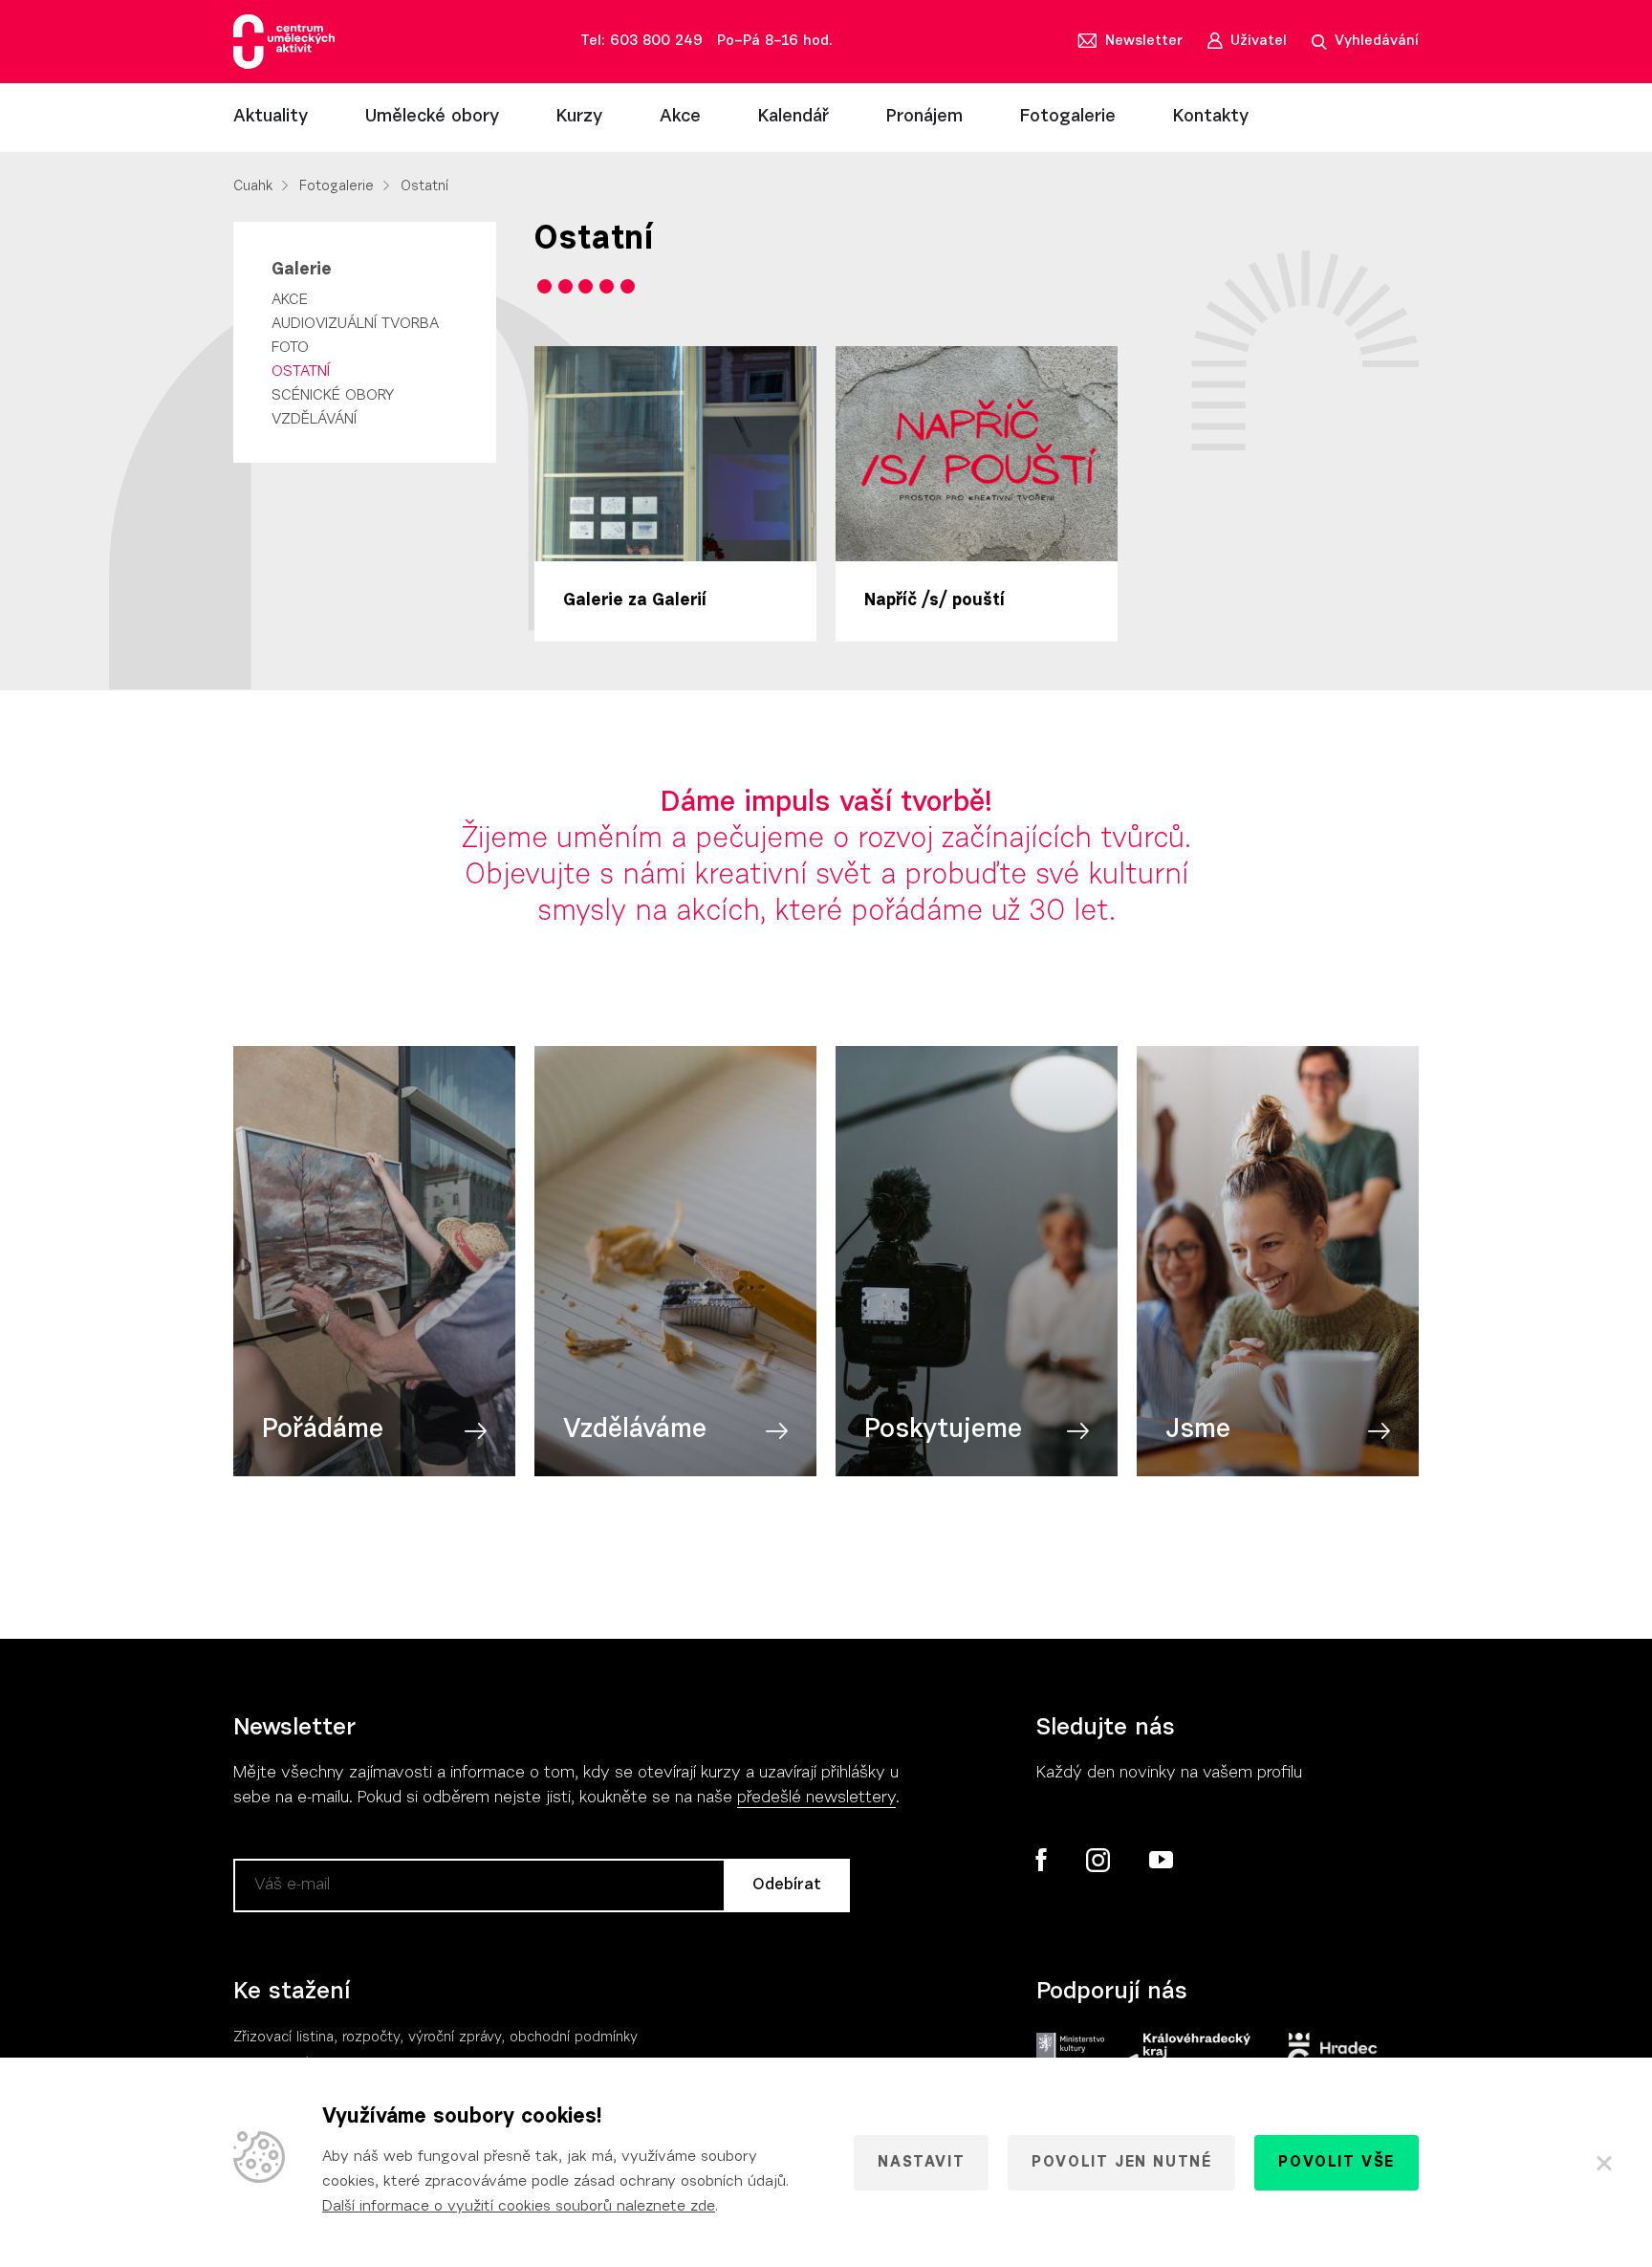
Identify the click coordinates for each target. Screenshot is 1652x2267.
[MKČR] (1070, 2052)
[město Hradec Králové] (1333, 2052)
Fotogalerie (1068, 117)
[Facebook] (1042, 1860)
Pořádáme (323, 1430)
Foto (290, 348)
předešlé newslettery (816, 1798)
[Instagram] (1098, 1861)
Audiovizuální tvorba (355, 324)
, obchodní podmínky (569, 2038)
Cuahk (253, 187)
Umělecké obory (432, 117)
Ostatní (301, 372)
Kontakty (1211, 117)
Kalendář (793, 117)
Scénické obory (333, 396)
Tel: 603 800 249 (641, 42)
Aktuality (271, 117)
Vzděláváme (635, 1430)
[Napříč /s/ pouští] (977, 454)
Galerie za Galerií (635, 601)
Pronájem (924, 117)
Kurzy (579, 117)
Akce (680, 117)
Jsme (1198, 1430)
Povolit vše (1337, 2163)
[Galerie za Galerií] (675, 454)
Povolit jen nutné (1121, 2163)
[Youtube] (1160, 1861)
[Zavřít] (1604, 2163)
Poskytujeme (943, 1430)
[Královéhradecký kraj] (1187, 2052)
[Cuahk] (284, 42)
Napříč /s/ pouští (935, 601)
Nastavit (921, 2163)
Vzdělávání (314, 420)
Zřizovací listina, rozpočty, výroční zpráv (364, 2038)
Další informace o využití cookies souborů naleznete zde (519, 2207)
